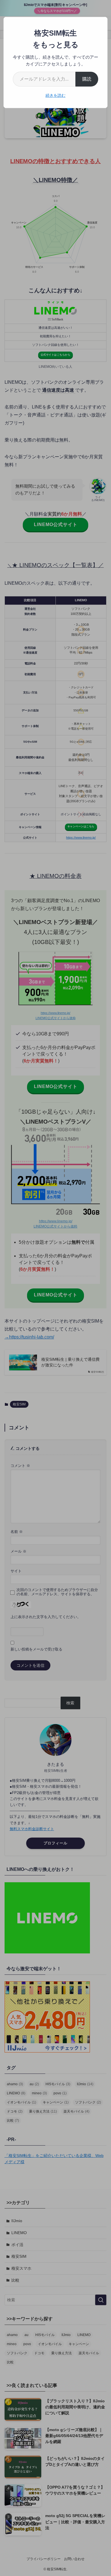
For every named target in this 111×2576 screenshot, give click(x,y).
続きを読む (55, 95)
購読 (87, 79)
